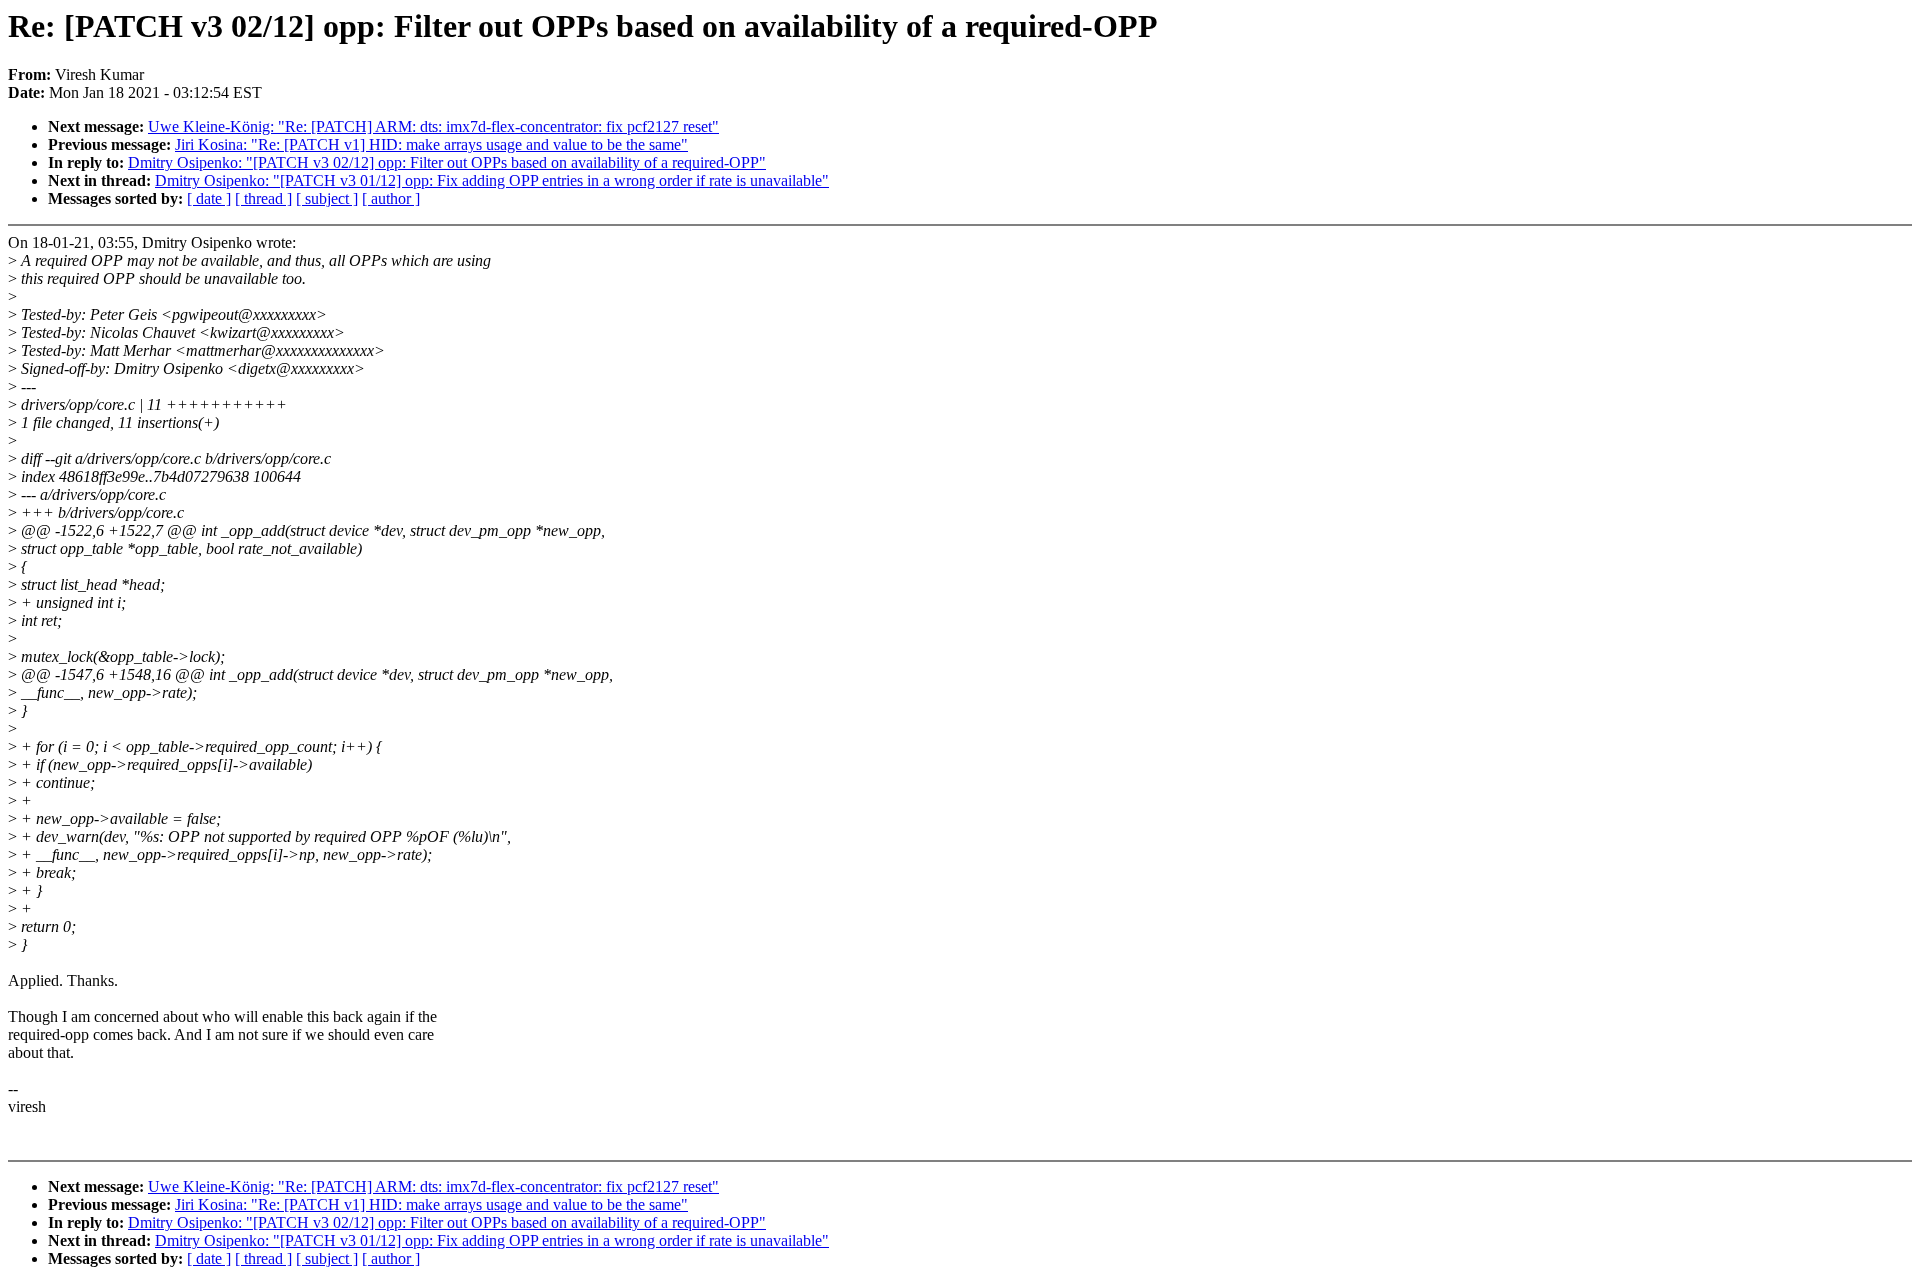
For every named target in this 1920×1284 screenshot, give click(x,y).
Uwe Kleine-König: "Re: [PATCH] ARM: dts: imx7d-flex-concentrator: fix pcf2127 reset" (433, 126)
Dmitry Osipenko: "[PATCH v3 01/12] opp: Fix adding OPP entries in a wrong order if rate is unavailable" (492, 180)
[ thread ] (263, 198)
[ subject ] (327, 198)
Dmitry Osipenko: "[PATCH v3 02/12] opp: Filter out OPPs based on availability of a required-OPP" (447, 162)
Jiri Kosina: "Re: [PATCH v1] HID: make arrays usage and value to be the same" (431, 144)
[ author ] (391, 198)
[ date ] (209, 198)
